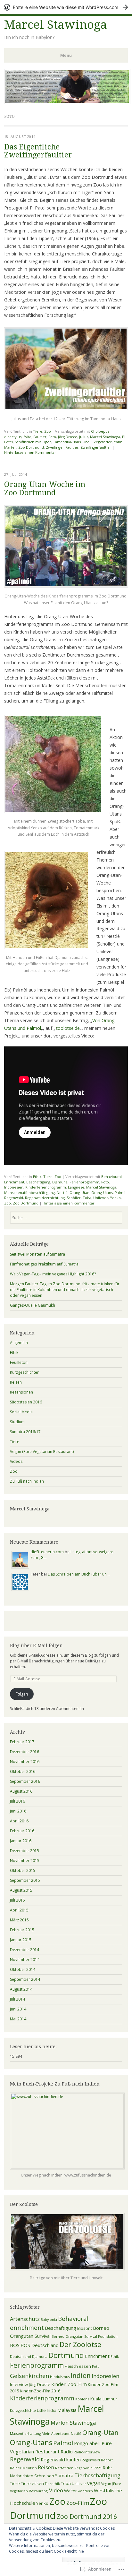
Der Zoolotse (80, 2344)
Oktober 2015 (23, 1870)
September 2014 (25, 1979)
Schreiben (44, 2476)
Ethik (37, 1177)
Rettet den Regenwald (74, 2468)
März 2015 (19, 1920)
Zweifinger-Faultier (62, 447)
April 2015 (19, 1910)
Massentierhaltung (25, 2434)
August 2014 (21, 1989)
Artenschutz (25, 2319)
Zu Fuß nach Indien (27, 1481)
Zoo (48, 431)
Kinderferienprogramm (46, 1187)
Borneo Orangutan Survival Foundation (85, 2337)
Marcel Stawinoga (56, 25)
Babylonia (49, 2320)
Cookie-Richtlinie (69, 2551)
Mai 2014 (18, 2019)
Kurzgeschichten (25, 1372)
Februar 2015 (22, 1930)
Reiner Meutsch (23, 2468)
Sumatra (64, 2475)
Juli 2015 (17, 1900)
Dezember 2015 (25, 1851)
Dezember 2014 (25, 1950)
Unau (87, 442)
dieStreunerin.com (47, 1552)
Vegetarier (103, 442)
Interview (19, 2384)
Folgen (22, 1694)
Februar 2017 (22, 1742)
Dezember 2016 (25, 1752)
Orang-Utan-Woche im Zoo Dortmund (45, 489)
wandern (85, 2491)
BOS (15, 2345)
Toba (87, 1198)
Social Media (21, 1412)
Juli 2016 (17, 1801)
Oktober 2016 (23, 1771)
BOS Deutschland (40, 2345)
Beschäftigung (38, 1182)
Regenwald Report (97, 2460)
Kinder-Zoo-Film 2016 (40, 2391)
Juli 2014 (17, 1999)
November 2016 (25, 1762)
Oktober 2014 (23, 1969)
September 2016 (25, 1781)
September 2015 (25, 1880)
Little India (47, 2410)
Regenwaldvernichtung (45, 1198)
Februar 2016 (22, 1831)
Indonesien (14, 1187)
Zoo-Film (78, 2503)
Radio (67, 2451)
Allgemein (19, 1343)
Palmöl (121, 1193)
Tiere (38, 431)
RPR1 (98, 2468)
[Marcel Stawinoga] (67, 102)
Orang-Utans (102, 1193)
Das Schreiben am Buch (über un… (79, 1574)
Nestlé (62, 1193)
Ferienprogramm (84, 1182)
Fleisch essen (78, 2366)
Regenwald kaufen (61, 2459)
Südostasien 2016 (26, 1402)
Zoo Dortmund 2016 (87, 2516)
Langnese (76, 1187)
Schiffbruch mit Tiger (33, 442)
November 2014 (25, 1960)
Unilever (101, 1198)
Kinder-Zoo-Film (69, 2384)
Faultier (40, 437)
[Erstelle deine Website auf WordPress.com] (66, 7)
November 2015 (25, 1861)
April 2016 (19, 1821)
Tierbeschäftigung (97, 2475)
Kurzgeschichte (23, 2411)
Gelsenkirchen (29, 2376)
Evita (27, 437)
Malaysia (67, 2410)
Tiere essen (32, 2483)
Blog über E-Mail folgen (36, 1645)
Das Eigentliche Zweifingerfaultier (38, 151)
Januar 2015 (21, 1940)
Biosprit (85, 2328)
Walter (70, 2491)
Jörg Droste (68, 437)
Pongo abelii (87, 2443)
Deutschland (21, 2357)
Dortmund (66, 2355)
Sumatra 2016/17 (25, 1432)
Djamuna (60, 1182)
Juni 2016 (18, 1811)
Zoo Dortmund (31, 447)
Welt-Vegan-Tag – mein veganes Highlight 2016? (53, 1274)
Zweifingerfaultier (96, 447)
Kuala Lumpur (104, 2399)
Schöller (74, 1198)
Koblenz (82, 2399)
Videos (16, 1461)
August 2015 (21, 1890)
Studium (17, 1422)
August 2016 (21, 1791)
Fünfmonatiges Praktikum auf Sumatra (44, 1264)
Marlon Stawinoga (73, 2423)
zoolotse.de (68, 1028)
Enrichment (97, 2356)
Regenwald (14, 1198)
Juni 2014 (18, 2009)
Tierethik (52, 2484)
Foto (52, 437)
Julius (84, 437)
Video (56, 2490)
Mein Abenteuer (56, 2434)
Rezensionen (21, 1392)
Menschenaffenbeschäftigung (29, 1193)
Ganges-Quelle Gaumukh (33, 1305)
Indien (81, 2375)
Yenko (115, 1198)
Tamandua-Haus (67, 442)
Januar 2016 (21, 1841)
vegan (94, 2483)
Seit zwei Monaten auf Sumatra (37, 1254)
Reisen (16, 1382)
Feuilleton (19, 1362)
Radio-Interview (87, 2452)
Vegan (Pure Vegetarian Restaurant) (42, 1451)
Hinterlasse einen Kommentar (30, 452)
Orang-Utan (79, 1193)
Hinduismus (60, 2377)
